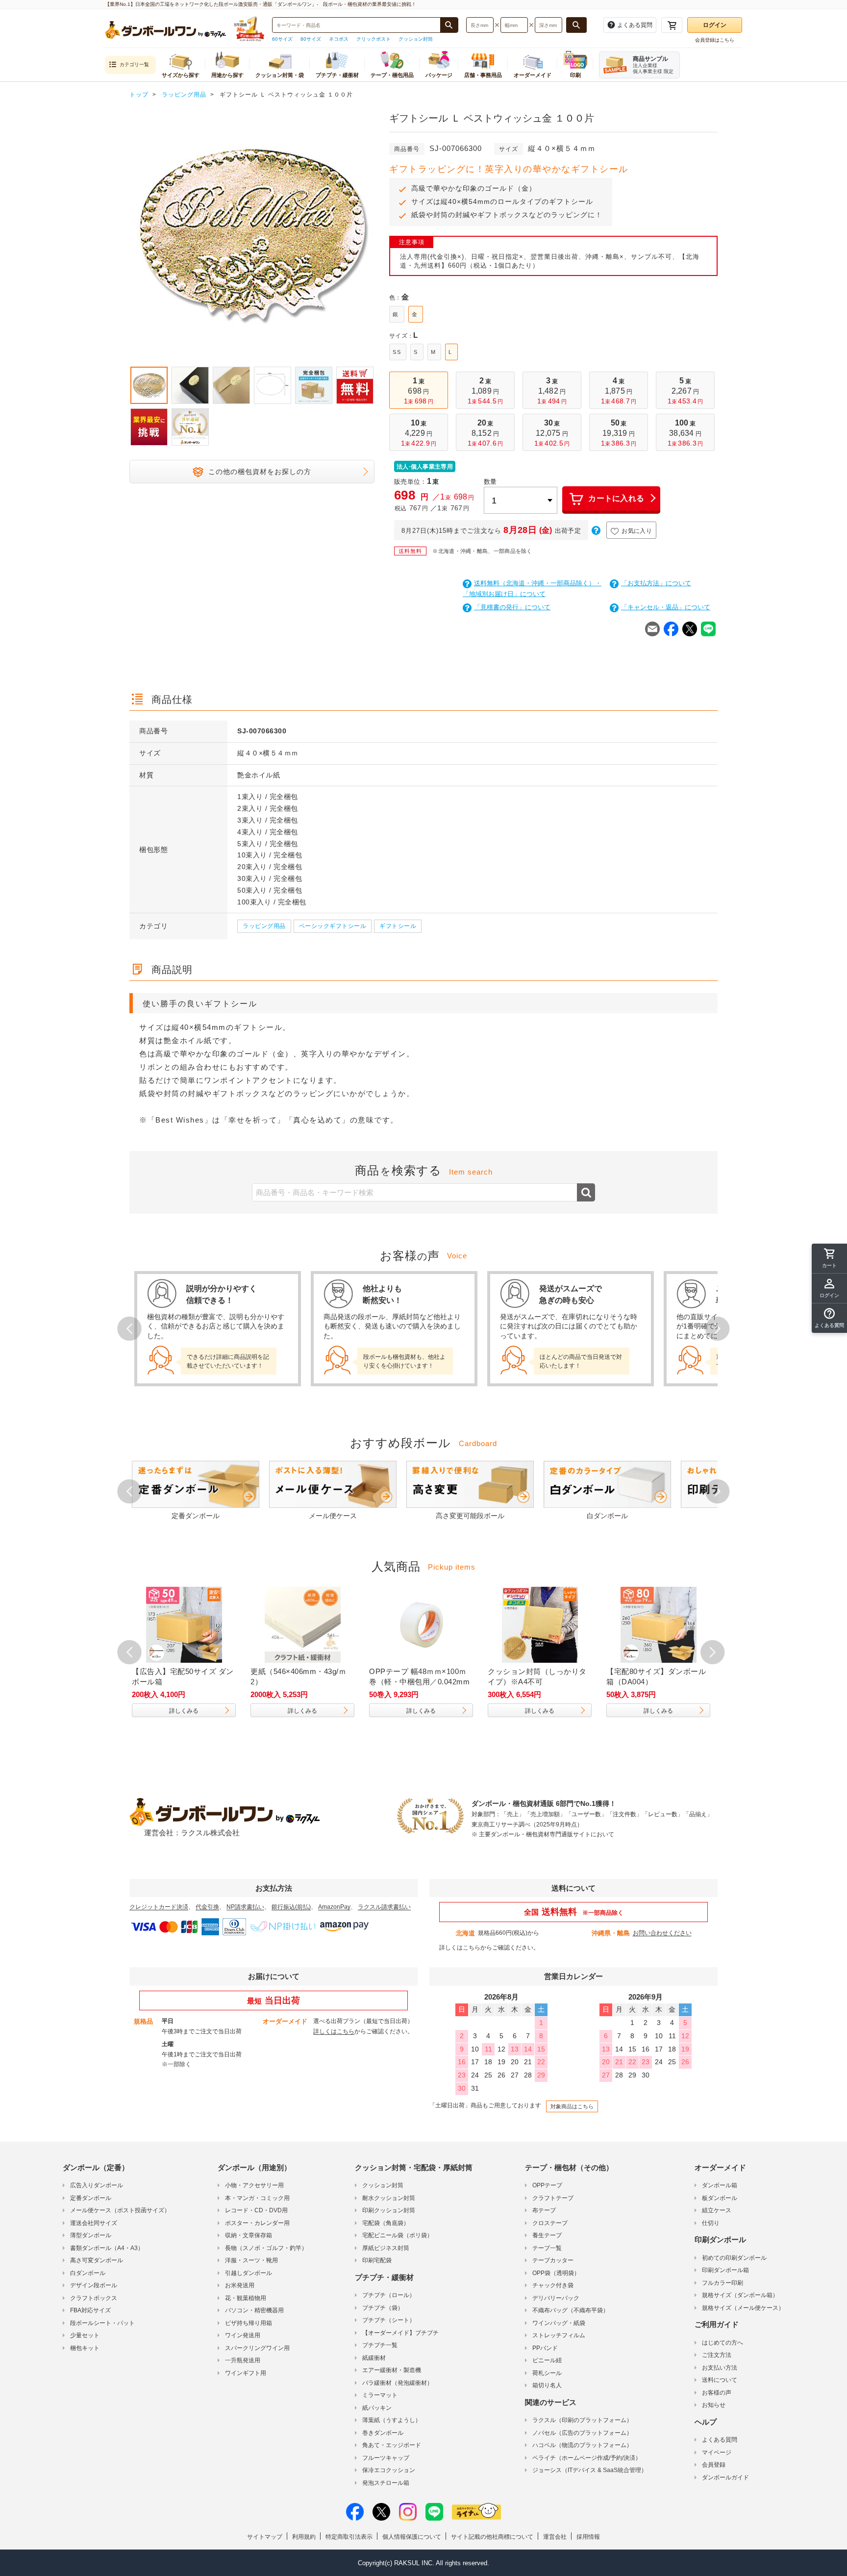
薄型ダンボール (91, 2235)
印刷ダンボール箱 (725, 2270)
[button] (829, 1318)
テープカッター (553, 2260)
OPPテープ (547, 2185)
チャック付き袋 (553, 2285)
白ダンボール (88, 2273)
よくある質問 (720, 2440)
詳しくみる (200, 1711)
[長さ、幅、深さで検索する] (576, 25)
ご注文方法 (717, 2355)
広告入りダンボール (97, 2185)
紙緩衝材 (374, 2358)
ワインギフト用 (246, 2373)
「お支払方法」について (656, 583)
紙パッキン (377, 2408)
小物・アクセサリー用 (254, 2185)
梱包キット (85, 2348)
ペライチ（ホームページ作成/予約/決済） (587, 2458)
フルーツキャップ (386, 2458)
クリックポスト (374, 39)
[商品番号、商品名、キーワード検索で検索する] (449, 25)
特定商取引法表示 (349, 2537)
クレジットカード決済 (159, 1907)
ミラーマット (380, 2395)
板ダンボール (720, 2198)
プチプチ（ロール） (389, 2295)
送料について (720, 2380)
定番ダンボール (91, 2198)
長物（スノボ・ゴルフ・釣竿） (266, 2248)
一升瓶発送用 (243, 2360)
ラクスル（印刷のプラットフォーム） (582, 2420)
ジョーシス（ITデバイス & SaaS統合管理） (590, 2470)
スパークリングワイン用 (257, 2348)
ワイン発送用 (243, 2335)
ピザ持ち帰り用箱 (249, 2323)
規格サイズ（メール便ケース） (743, 2308)
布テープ (544, 2210)
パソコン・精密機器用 (254, 2310)
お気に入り (637, 531)
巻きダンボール (383, 2433)
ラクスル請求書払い (384, 1907)
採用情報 (588, 2537)
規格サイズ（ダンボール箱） (740, 2295)
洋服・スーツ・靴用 (251, 2260)
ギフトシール (398, 926)
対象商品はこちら (572, 2106)
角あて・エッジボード (392, 2445)
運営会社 (555, 2537)
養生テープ (547, 2235)
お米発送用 (240, 2285)
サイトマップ (265, 2537)
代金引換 (207, 1907)
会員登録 (714, 2465)
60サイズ (282, 39)
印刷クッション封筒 (389, 2210)
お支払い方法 (720, 2368)
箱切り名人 (547, 2385)
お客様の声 (717, 2393)
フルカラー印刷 (722, 2283)
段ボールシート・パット (102, 2323)
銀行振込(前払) (291, 1907)
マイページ (717, 2452)
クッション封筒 (416, 39)
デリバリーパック (556, 2298)
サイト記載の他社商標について (492, 2537)
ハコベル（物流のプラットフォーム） (582, 2445)
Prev (129, 236)
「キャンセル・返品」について (666, 607)
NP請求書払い (245, 1907)
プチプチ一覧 (380, 2345)
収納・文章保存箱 (249, 2235)
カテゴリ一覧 (134, 64)
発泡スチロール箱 (386, 2483)
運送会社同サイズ (94, 2223)
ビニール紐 (547, 2360)
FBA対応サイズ (90, 2310)
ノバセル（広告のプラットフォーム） (582, 2433)
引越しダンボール (249, 2273)
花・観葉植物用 (246, 2298)
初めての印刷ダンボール (734, 2258)
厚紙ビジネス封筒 (386, 2248)
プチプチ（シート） (389, 2320)
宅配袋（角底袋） (386, 2223)
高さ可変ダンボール (97, 2260)
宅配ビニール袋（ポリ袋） (398, 2235)
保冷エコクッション (389, 2470)
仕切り (711, 2223)
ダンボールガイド (725, 2477)
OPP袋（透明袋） (556, 2273)
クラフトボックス (94, 2298)
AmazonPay (334, 1907)
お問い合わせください (662, 1933)
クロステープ (550, 2223)
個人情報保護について (412, 2537)
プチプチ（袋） (383, 2308)
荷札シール (547, 2373)
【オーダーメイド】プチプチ (400, 2333)
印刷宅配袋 (377, 2260)
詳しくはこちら (460, 1948)
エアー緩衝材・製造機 (392, 2370)
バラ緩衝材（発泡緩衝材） (398, 2383)
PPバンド (545, 2348)
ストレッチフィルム (559, 2335)
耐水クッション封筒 (389, 2198)
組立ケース (717, 2210)
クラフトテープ (553, 2198)
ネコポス (339, 39)
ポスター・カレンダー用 (257, 2223)
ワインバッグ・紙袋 (559, 2323)
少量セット (85, 2335)
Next (374, 236)
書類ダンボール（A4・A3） (107, 2248)
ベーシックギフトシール (333, 926)
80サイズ (311, 39)
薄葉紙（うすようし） (392, 2420)
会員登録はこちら (715, 40)
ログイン (715, 25)
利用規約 (304, 2537)
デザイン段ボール (94, 2285)
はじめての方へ (722, 2343)
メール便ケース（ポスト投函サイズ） (120, 2210)
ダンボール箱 (720, 2185)
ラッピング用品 (264, 926)
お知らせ (714, 2405)
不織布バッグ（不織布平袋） (571, 2310)
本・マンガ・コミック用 (257, 2198)
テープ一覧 (547, 2248)
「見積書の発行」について (512, 607)
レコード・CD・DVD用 (256, 2210)
